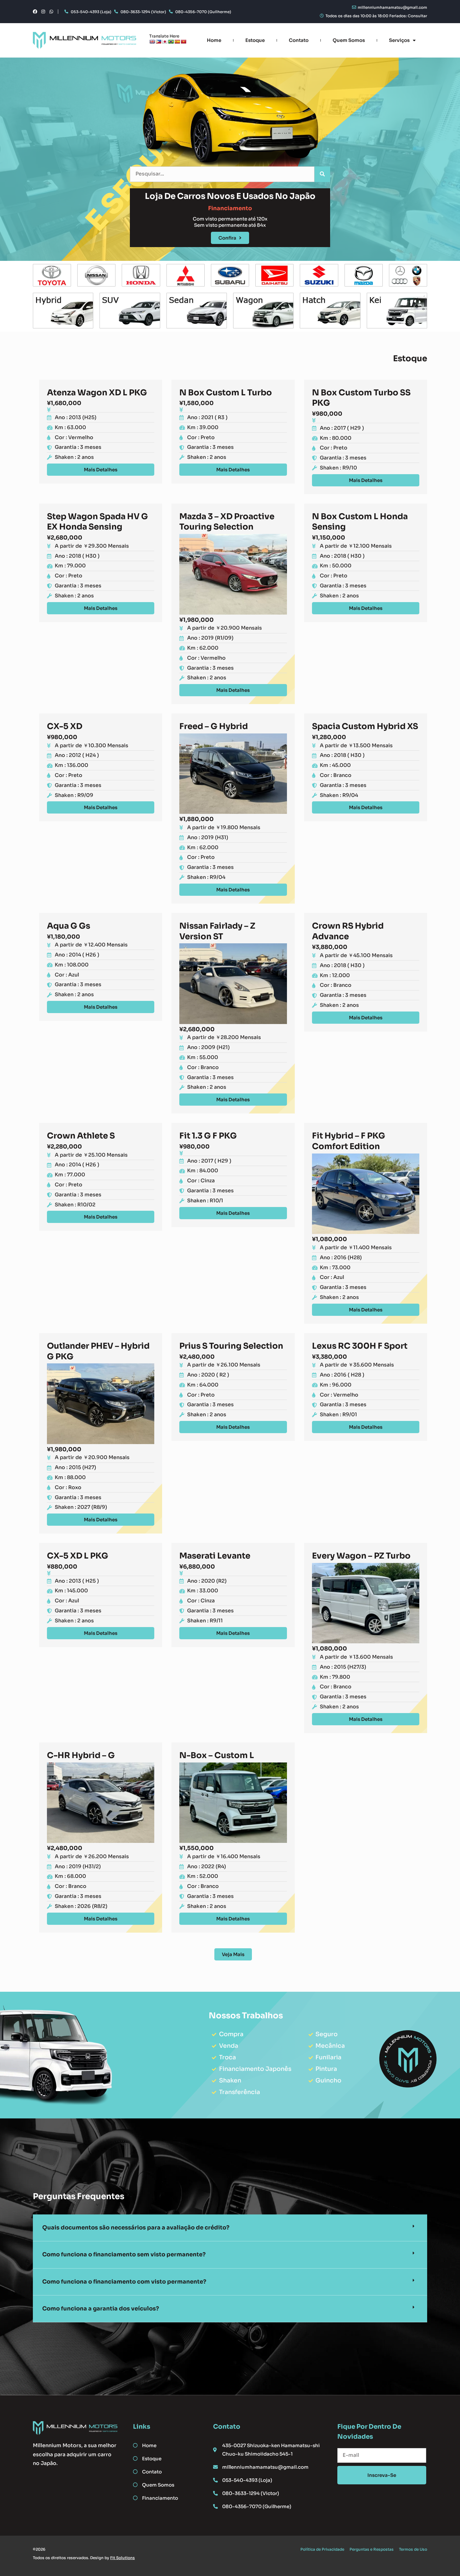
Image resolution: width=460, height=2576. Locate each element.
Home (214, 40)
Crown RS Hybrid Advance (348, 931)
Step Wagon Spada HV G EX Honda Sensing (97, 522)
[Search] (322, 174)
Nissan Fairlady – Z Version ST (217, 931)
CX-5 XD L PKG (78, 1556)
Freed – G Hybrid (214, 726)
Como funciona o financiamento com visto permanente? (124, 2282)
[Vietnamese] (183, 42)
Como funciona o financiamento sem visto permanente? (124, 2254)
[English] (152, 42)
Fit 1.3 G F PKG (208, 1136)
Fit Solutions (123, 2558)
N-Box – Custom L (217, 1755)
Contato (299, 40)
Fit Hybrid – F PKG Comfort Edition (349, 1141)
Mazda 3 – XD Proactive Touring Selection (227, 522)
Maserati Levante (215, 1556)
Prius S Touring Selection (231, 1346)
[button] (230, 2228)
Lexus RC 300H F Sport (360, 1346)
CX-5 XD (65, 726)
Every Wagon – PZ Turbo (361, 1556)
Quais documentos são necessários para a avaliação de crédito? (136, 2228)
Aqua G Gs (69, 926)
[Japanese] (165, 42)
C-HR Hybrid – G (81, 1755)
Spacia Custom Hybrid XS (365, 726)
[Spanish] (177, 42)
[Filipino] (158, 42)
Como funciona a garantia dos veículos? (101, 2309)
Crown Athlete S (81, 1136)
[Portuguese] (171, 42)
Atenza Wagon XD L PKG (97, 393)
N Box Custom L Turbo (226, 393)
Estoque (255, 40)
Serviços (399, 40)
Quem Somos (349, 40)
